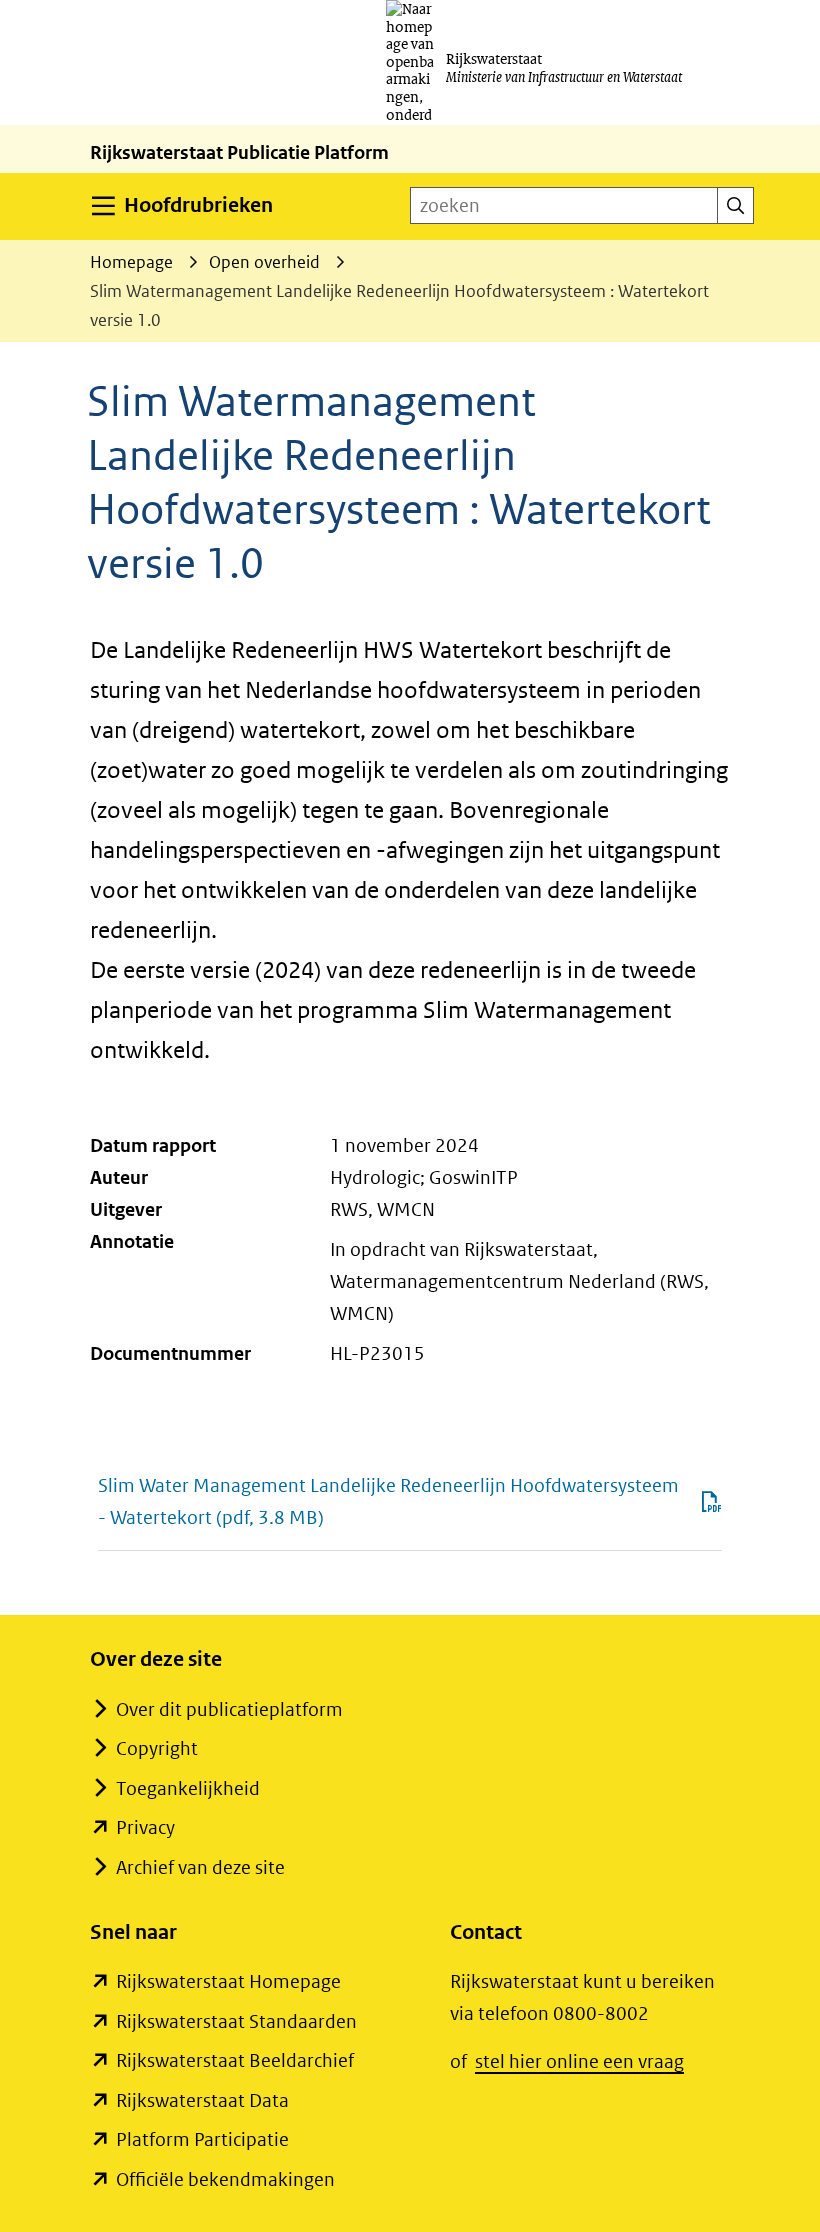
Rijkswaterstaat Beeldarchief (235, 2060)
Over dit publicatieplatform (229, 1709)
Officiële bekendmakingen (225, 2179)
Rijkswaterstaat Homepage (228, 1981)
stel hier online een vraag (579, 2061)
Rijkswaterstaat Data (202, 2100)
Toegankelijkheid (188, 1788)
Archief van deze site (200, 1867)
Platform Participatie (202, 2139)
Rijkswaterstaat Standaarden (236, 2021)
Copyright (157, 1748)
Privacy (145, 1827)
